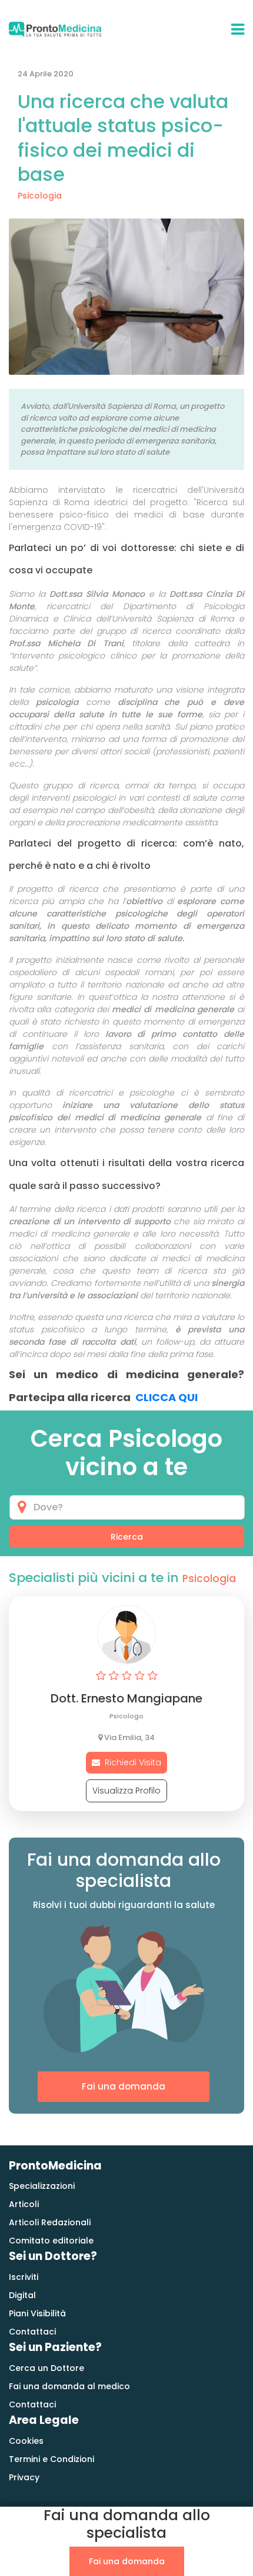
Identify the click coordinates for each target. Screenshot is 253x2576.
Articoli (24, 2204)
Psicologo (126, 1716)
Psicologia (40, 196)
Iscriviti (24, 2277)
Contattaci (32, 2332)
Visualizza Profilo (126, 1791)
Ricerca (127, 1537)
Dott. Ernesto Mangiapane (126, 1698)
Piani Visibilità (37, 2313)
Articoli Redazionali (50, 2222)
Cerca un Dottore (46, 2368)
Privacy (24, 2477)
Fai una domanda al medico (69, 2386)
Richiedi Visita (131, 1762)
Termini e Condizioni (51, 2459)
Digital (22, 2295)
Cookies (26, 2441)
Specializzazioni (42, 2186)
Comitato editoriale (51, 2241)
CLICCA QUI (167, 1397)
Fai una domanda (124, 2086)
